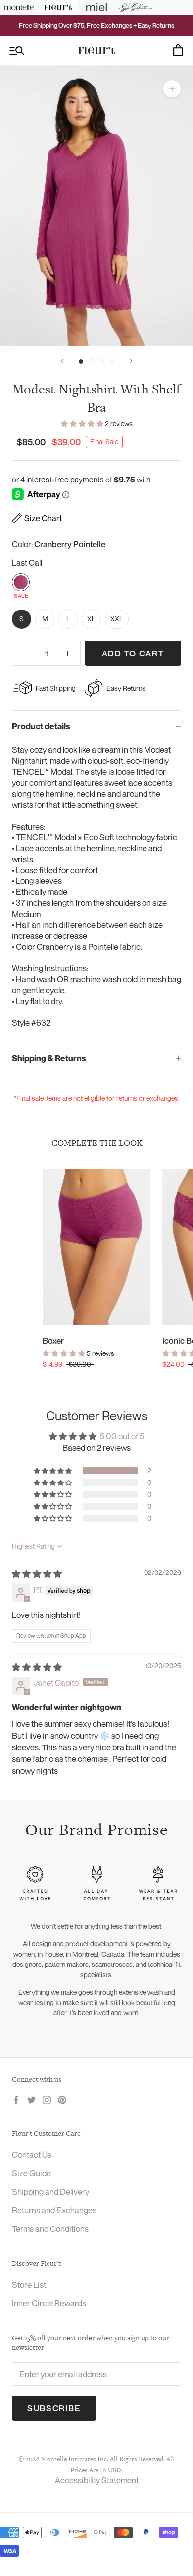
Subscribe (54, 2408)
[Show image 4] (112, 362)
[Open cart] (178, 50)
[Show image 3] (102, 362)
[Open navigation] (17, 51)
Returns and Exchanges (54, 2210)
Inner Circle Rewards (49, 2303)
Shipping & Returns (49, 1058)
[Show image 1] (81, 362)
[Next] (131, 361)
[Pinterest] (62, 2099)
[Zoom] (172, 89)
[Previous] (62, 361)
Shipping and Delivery (50, 2192)
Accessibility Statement (97, 2480)
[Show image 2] (91, 362)
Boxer (53, 1340)
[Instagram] (47, 2099)
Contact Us (32, 2155)
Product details (41, 726)
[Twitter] (31, 2099)
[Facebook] (16, 2099)
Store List (29, 2285)
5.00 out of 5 (122, 1436)
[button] (83, 423)
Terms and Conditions (50, 2229)
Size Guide (31, 2173)
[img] (37, 1574)
